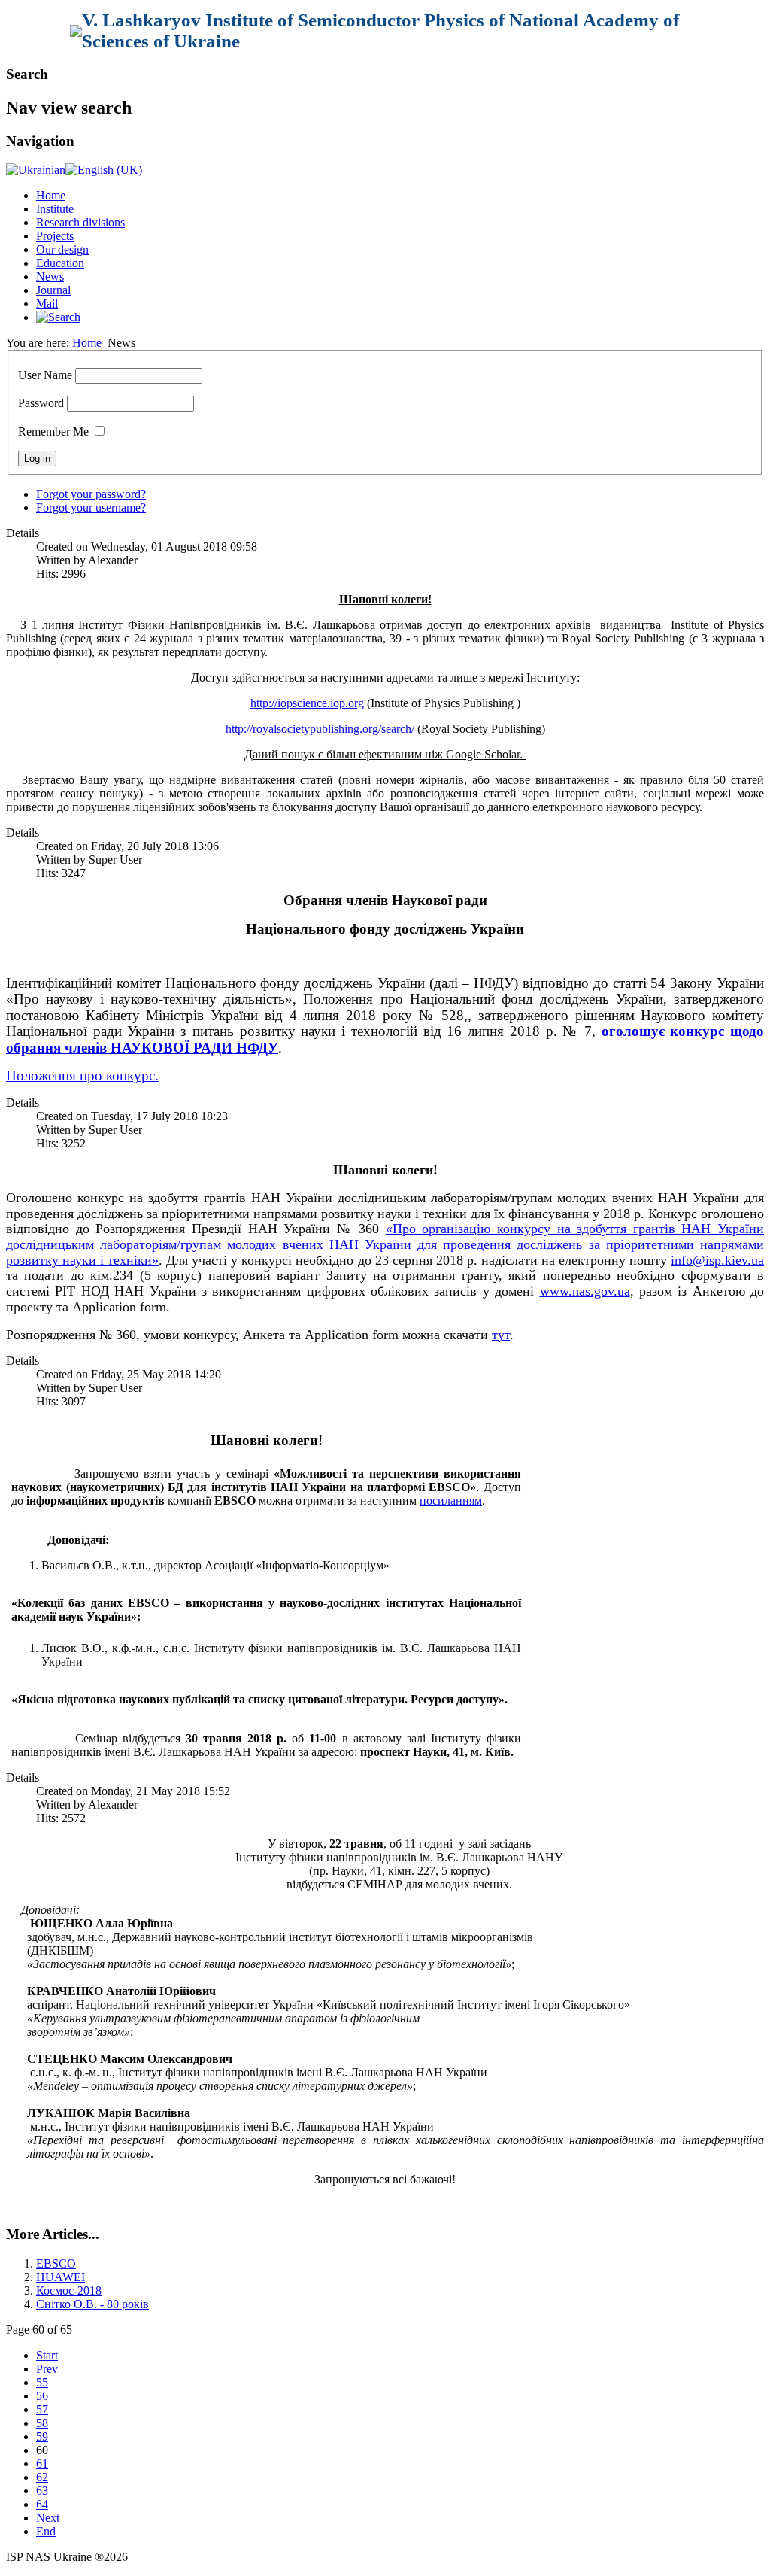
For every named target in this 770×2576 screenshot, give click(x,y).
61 (42, 2464)
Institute (55, 209)
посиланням (451, 1501)
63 (42, 2491)
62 (42, 2477)
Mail (47, 304)
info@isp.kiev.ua (717, 1260)
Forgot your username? (91, 507)
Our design (62, 249)
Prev (47, 2369)
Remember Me (53, 431)
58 (42, 2423)
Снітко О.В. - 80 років (92, 2304)
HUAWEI (61, 2277)
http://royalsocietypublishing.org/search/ (320, 729)
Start (47, 2355)
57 (42, 2409)
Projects (55, 236)
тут (501, 1335)
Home (51, 195)
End (46, 2531)
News (50, 276)
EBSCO (56, 2263)
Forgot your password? (91, 494)
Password (41, 403)
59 (42, 2436)
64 (42, 2504)
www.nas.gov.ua (585, 1291)
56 (42, 2396)
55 (42, 2382)
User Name (45, 375)
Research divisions (80, 222)
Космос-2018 (69, 2290)
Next (48, 2518)
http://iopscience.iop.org (307, 703)
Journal (53, 290)
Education (60, 263)
